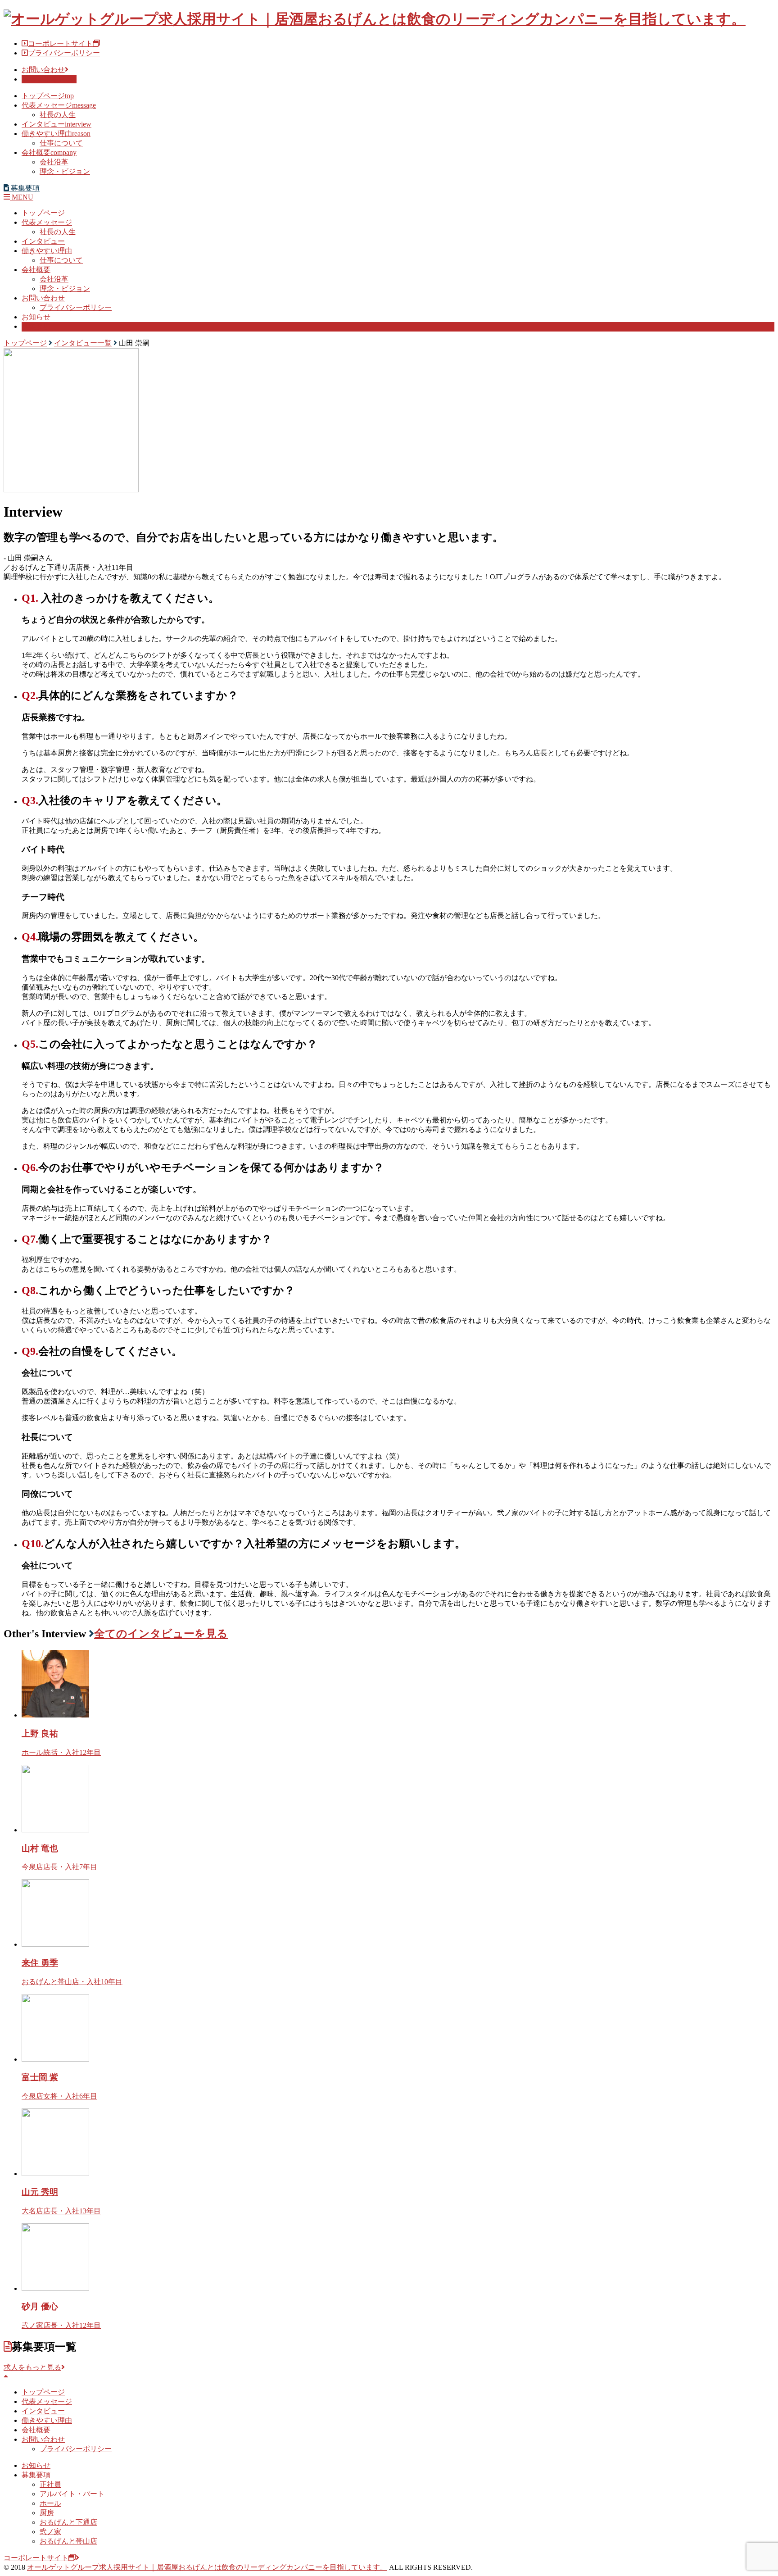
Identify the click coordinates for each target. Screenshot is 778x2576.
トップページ (48, 96)
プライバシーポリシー (64, 53)
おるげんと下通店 (68, 2522)
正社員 (50, 2484)
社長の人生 (58, 115)
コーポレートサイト (60, 43)
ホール (50, 2503)
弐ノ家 (50, 2532)
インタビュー (57, 124)
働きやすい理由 (56, 134)
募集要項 (36, 326)
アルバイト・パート (72, 2494)
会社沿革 (54, 162)
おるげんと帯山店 (68, 2541)
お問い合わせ (43, 70)
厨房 (47, 2513)
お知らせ (36, 317)
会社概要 (49, 152)
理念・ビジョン (65, 171)
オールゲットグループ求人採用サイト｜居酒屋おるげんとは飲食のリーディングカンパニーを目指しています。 (207, 2567)
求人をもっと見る (32, 2367)
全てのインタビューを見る (161, 1634)
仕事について (61, 143)
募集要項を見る (47, 79)
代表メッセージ (59, 105)
